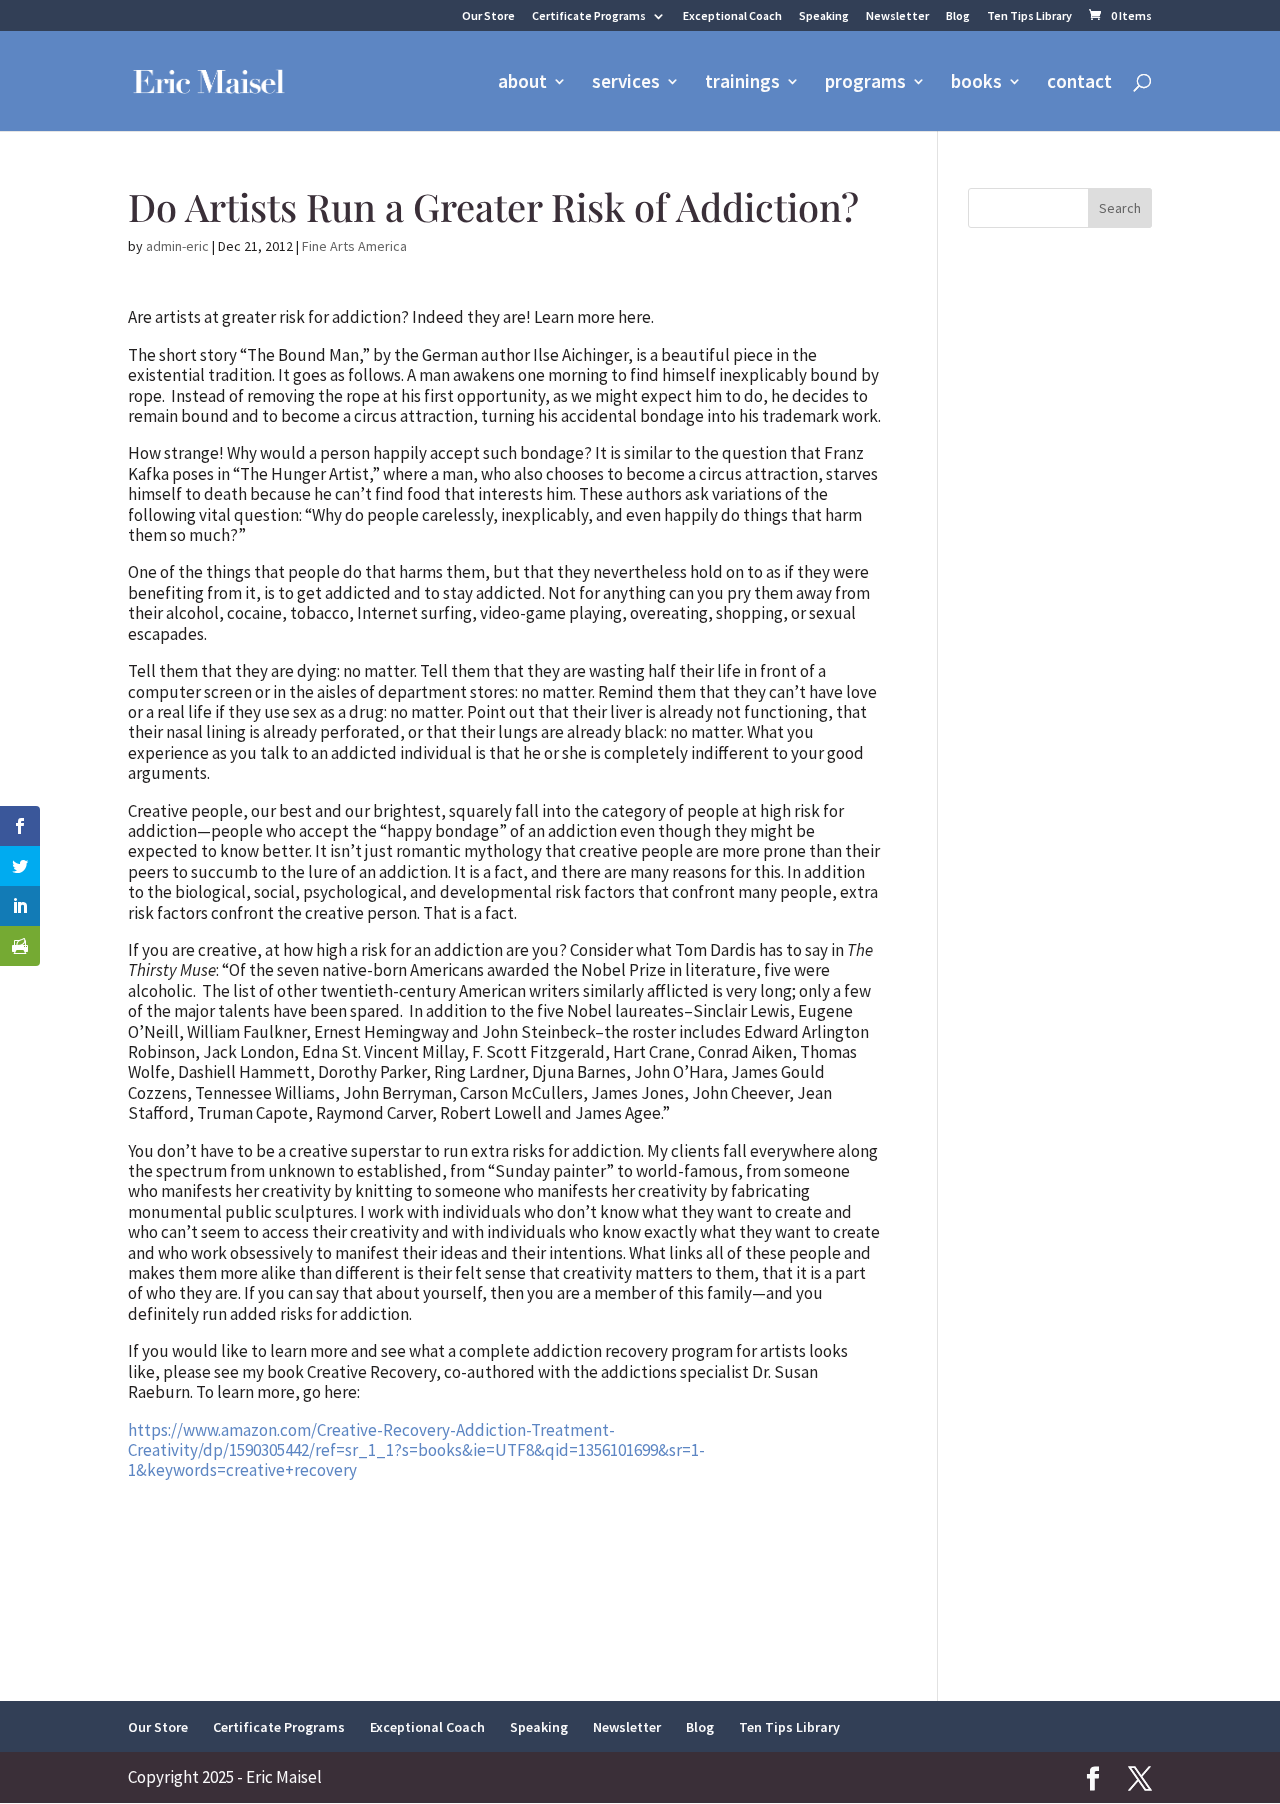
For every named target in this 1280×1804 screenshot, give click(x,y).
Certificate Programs (589, 16)
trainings (742, 83)
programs (865, 83)
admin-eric (177, 246)
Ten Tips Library (1029, 16)
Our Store (488, 16)
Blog (958, 16)
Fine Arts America (354, 246)
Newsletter (897, 16)
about (522, 83)
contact (1079, 83)
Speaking (824, 16)
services (626, 83)
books (976, 83)
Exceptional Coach (732, 16)
